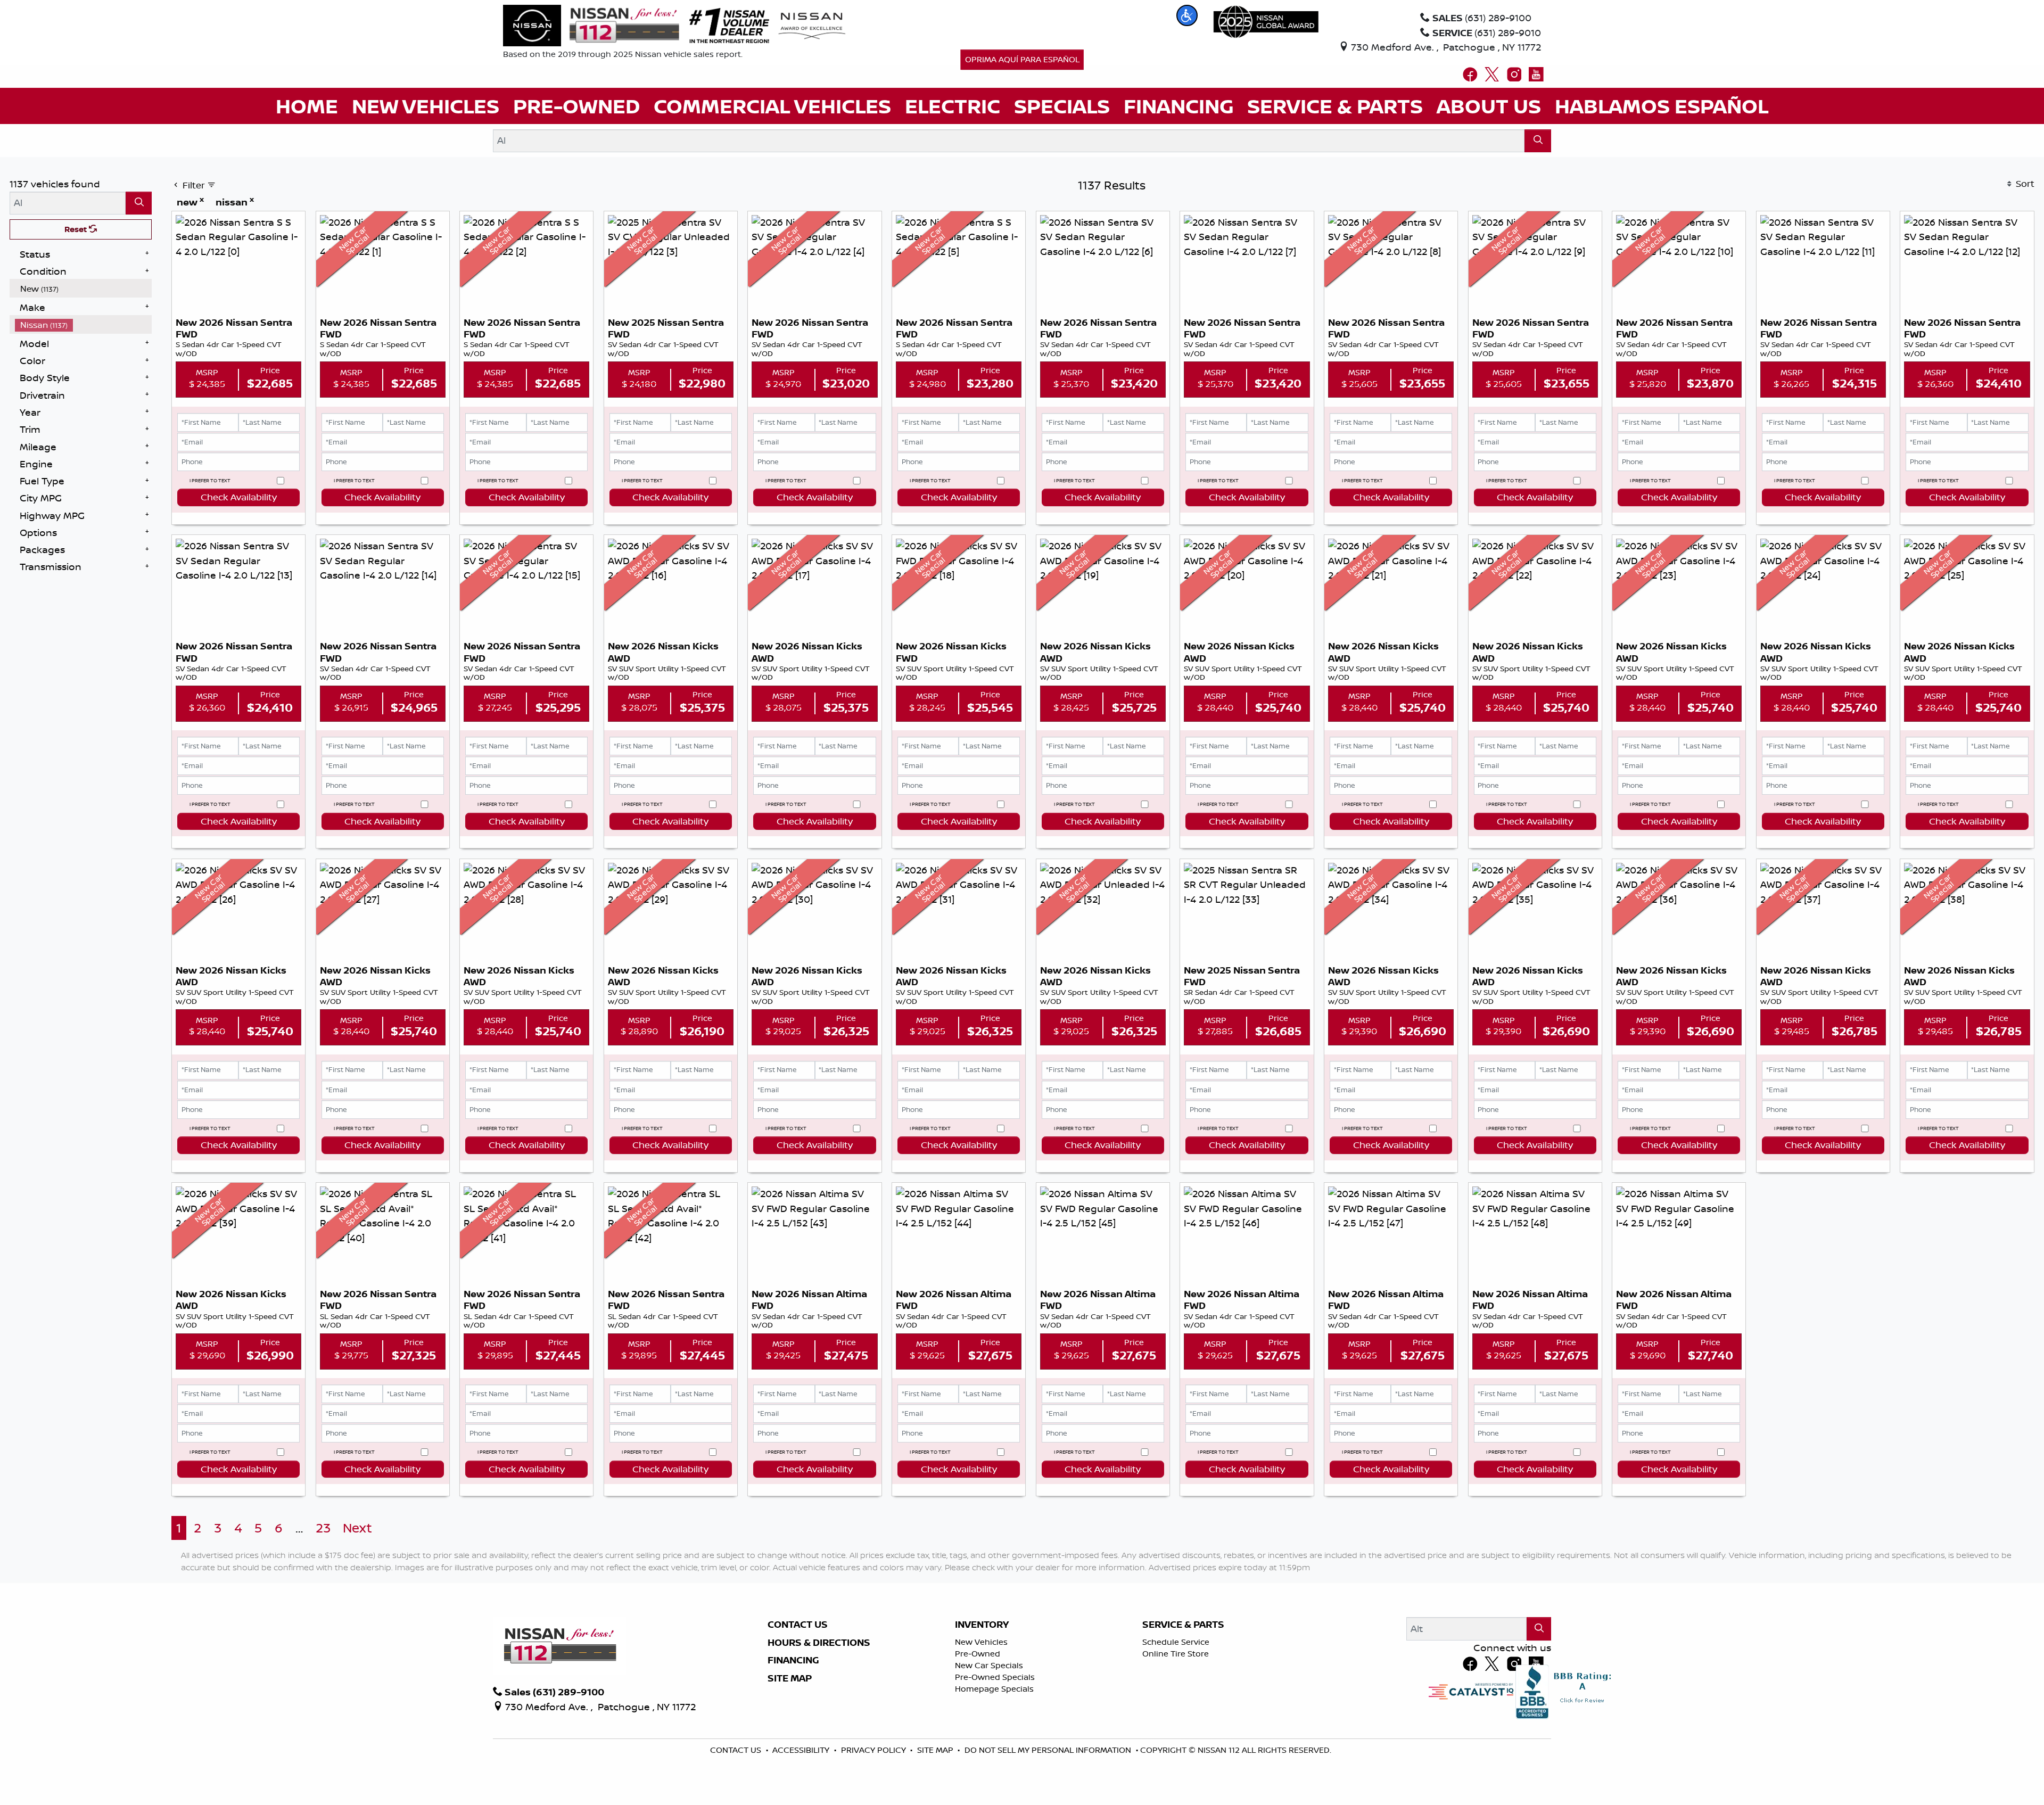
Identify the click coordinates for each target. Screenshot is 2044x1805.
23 (323, 1528)
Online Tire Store (1176, 1654)
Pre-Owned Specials (995, 1677)
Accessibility (802, 1750)
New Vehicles (981, 1642)
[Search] (1538, 141)
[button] (1187, 15)
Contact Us (798, 1625)
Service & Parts (1183, 1625)
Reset (77, 229)
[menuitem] (84, 289)
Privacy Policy (875, 1750)
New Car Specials (989, 1665)
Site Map (790, 1678)
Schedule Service (1176, 1642)
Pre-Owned (978, 1654)
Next (357, 1528)
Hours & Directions (819, 1643)
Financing (793, 1660)
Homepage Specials (994, 1689)
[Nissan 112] (591, 24)
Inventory (982, 1625)
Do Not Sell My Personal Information (1049, 1750)
